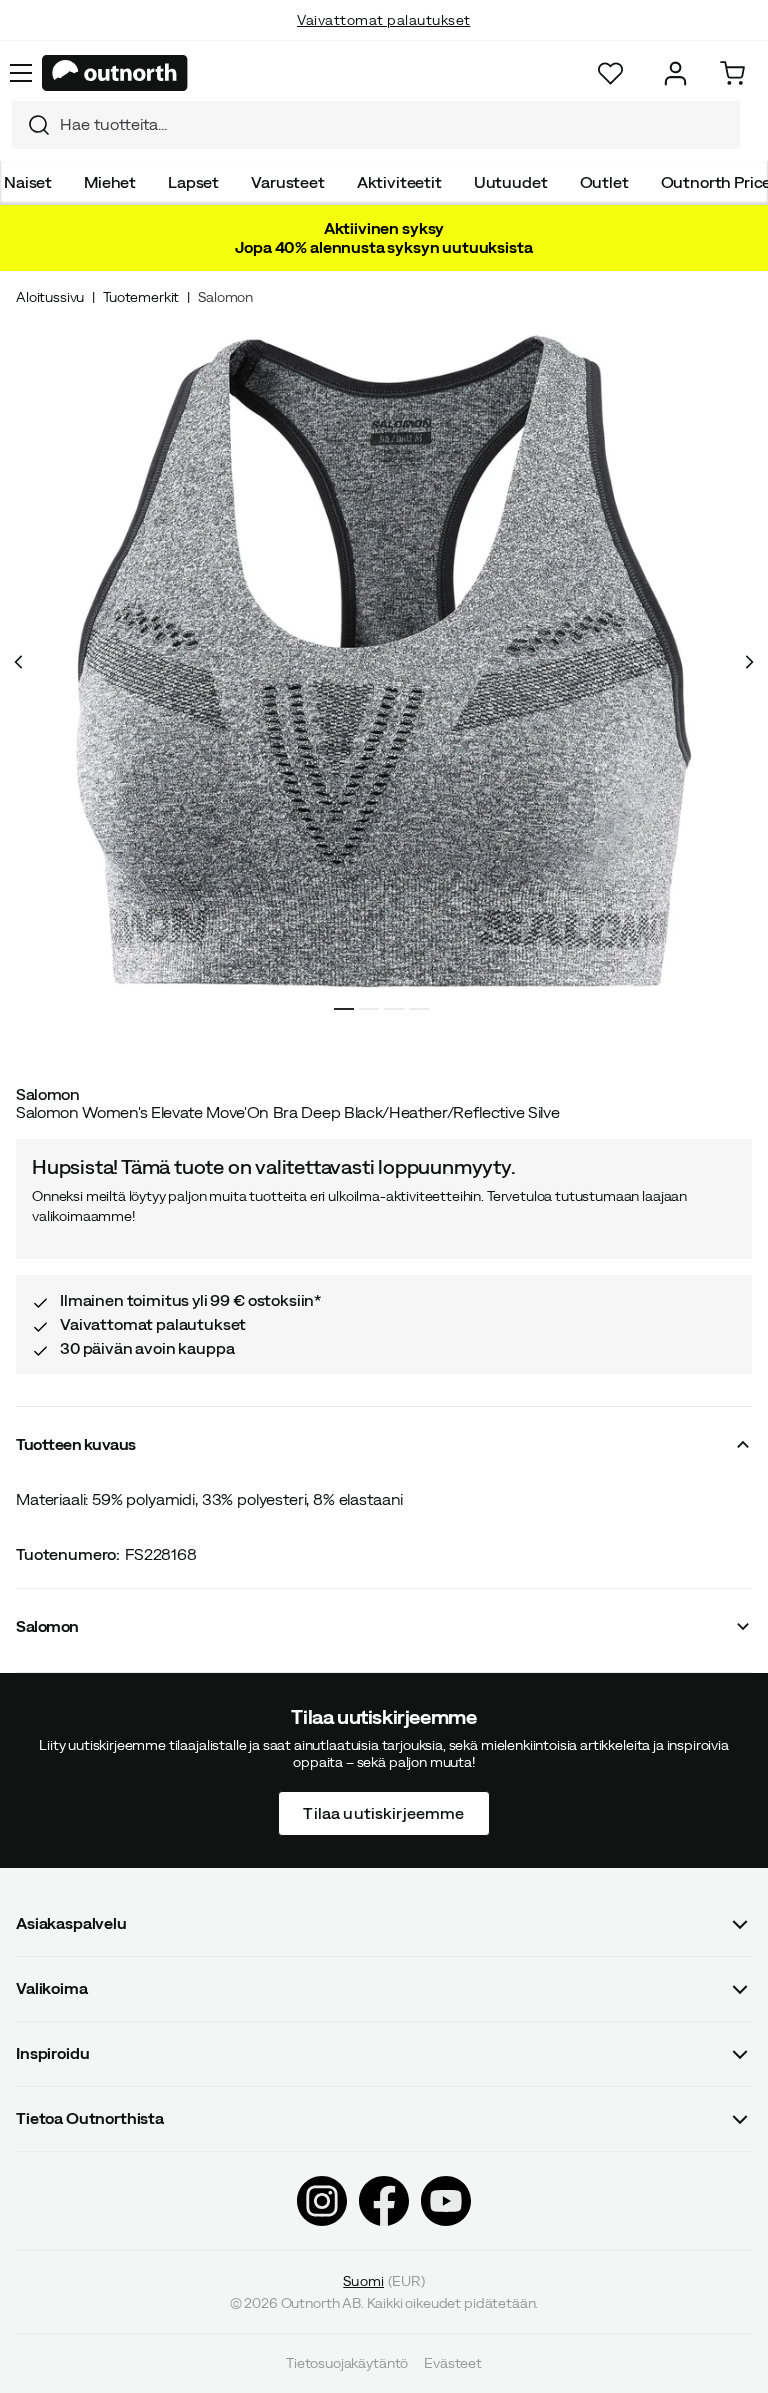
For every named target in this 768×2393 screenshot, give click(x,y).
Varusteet (288, 182)
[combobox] (376, 125)
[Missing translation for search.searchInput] (31, 125)
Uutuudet (511, 182)
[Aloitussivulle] (115, 73)
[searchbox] (395, 124)
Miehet (110, 182)
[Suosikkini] (610, 73)
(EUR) (383, 2281)
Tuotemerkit (141, 297)
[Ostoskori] (732, 73)
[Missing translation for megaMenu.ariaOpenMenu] (21, 73)
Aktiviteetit (399, 182)
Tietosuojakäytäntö (347, 2363)
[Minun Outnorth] (675, 73)
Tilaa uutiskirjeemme (383, 1812)
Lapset (193, 182)
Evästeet (453, 2363)
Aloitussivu (50, 297)
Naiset (28, 182)
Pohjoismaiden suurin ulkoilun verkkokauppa (384, 40)
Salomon (225, 297)
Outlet (604, 182)
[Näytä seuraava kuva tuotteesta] (749, 662)
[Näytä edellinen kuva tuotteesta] (19, 662)
